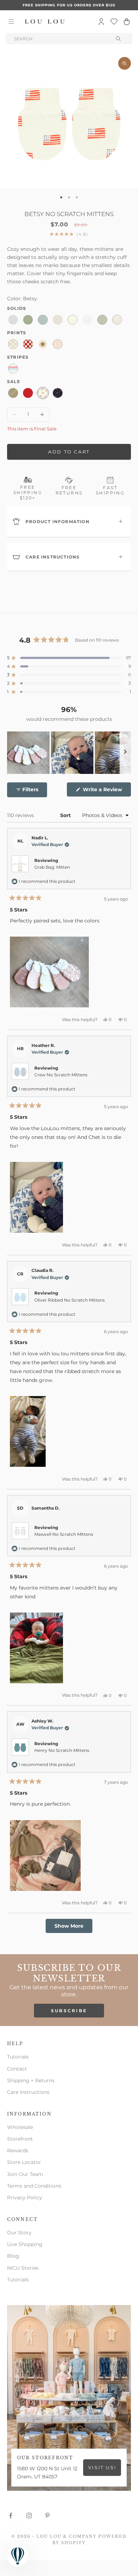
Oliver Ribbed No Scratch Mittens (70, 1300)
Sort (66, 815)
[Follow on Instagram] (29, 2516)
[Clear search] (119, 39)
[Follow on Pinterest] (47, 2516)
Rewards (18, 2150)
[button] (69, 658)
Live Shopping (25, 2244)
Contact (17, 2069)
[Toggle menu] (11, 22)
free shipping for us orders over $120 (69, 5)
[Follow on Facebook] (11, 2516)
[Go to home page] (45, 22)
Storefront (20, 2139)
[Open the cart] (127, 22)
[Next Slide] (125, 753)
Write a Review (106, 791)
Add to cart (69, 452)
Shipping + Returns (31, 2080)
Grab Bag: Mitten (52, 867)
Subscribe (69, 2011)
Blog (13, 2256)
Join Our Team (25, 2174)
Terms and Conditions (34, 2186)
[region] (69, 753)
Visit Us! (102, 2467)
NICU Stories (23, 2268)
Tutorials (18, 2057)
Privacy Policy (25, 2198)
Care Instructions (28, 2092)
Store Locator (24, 2162)
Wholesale (20, 2127)
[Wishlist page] (114, 22)
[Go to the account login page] (101, 22)
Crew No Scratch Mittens (61, 1075)
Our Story (19, 2233)
